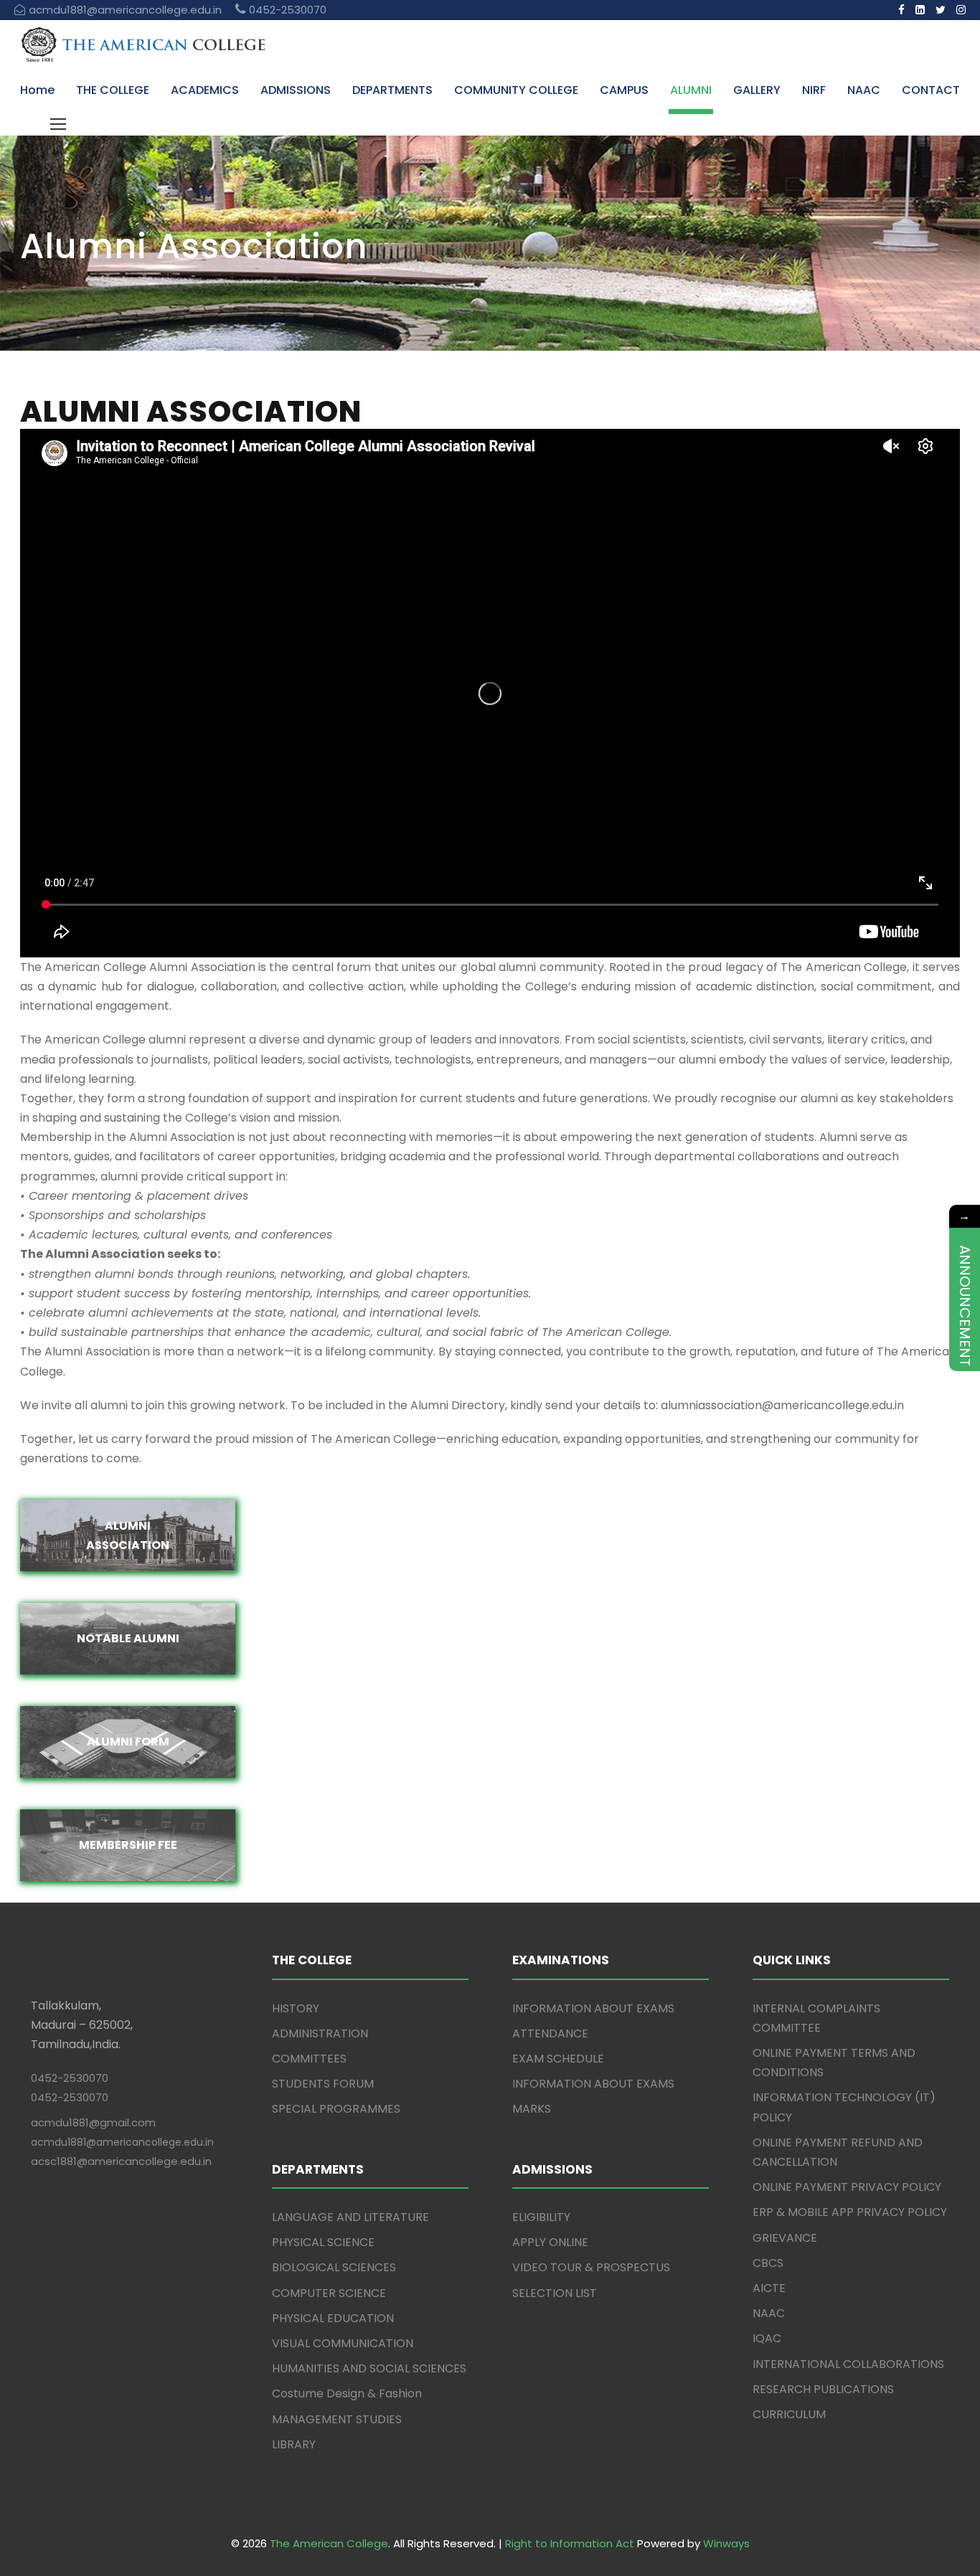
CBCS (768, 2263)
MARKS (532, 2109)
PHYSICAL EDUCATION (333, 2318)
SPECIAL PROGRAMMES (336, 2109)
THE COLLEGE (113, 90)
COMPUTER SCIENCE (329, 2293)
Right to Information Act (570, 2543)
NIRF (814, 90)
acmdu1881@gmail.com (93, 2122)
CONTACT (931, 90)
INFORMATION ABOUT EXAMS (593, 2008)
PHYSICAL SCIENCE (323, 2242)
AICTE (769, 2288)
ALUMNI (691, 90)
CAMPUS (624, 90)
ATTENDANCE (550, 2033)
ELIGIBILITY (541, 2217)
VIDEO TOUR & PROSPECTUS (591, 2267)
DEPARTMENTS (392, 90)
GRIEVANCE (785, 2238)
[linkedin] (920, 10)
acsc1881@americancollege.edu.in (121, 2161)
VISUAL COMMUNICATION (343, 2343)
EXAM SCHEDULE (558, 2059)
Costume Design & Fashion (347, 2393)
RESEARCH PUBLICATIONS (823, 2389)
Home (37, 90)
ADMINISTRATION (320, 2033)
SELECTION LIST (555, 2293)
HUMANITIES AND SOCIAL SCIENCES (369, 2368)
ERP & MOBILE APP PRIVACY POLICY (850, 2212)
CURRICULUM (789, 2414)
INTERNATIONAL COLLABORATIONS (848, 2364)
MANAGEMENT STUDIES (337, 2419)
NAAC (864, 90)
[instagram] (961, 10)
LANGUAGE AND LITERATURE (350, 2217)
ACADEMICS (205, 90)
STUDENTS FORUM (323, 2084)
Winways (726, 2543)
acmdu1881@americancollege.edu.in (122, 2142)
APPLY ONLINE (550, 2242)
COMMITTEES (309, 2059)
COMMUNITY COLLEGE (516, 90)
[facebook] (901, 10)
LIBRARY (294, 2444)
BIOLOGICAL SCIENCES (334, 2267)
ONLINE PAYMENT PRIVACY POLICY (847, 2187)
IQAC (767, 2338)
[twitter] (941, 10)
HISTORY (296, 2008)
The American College (329, 2543)
